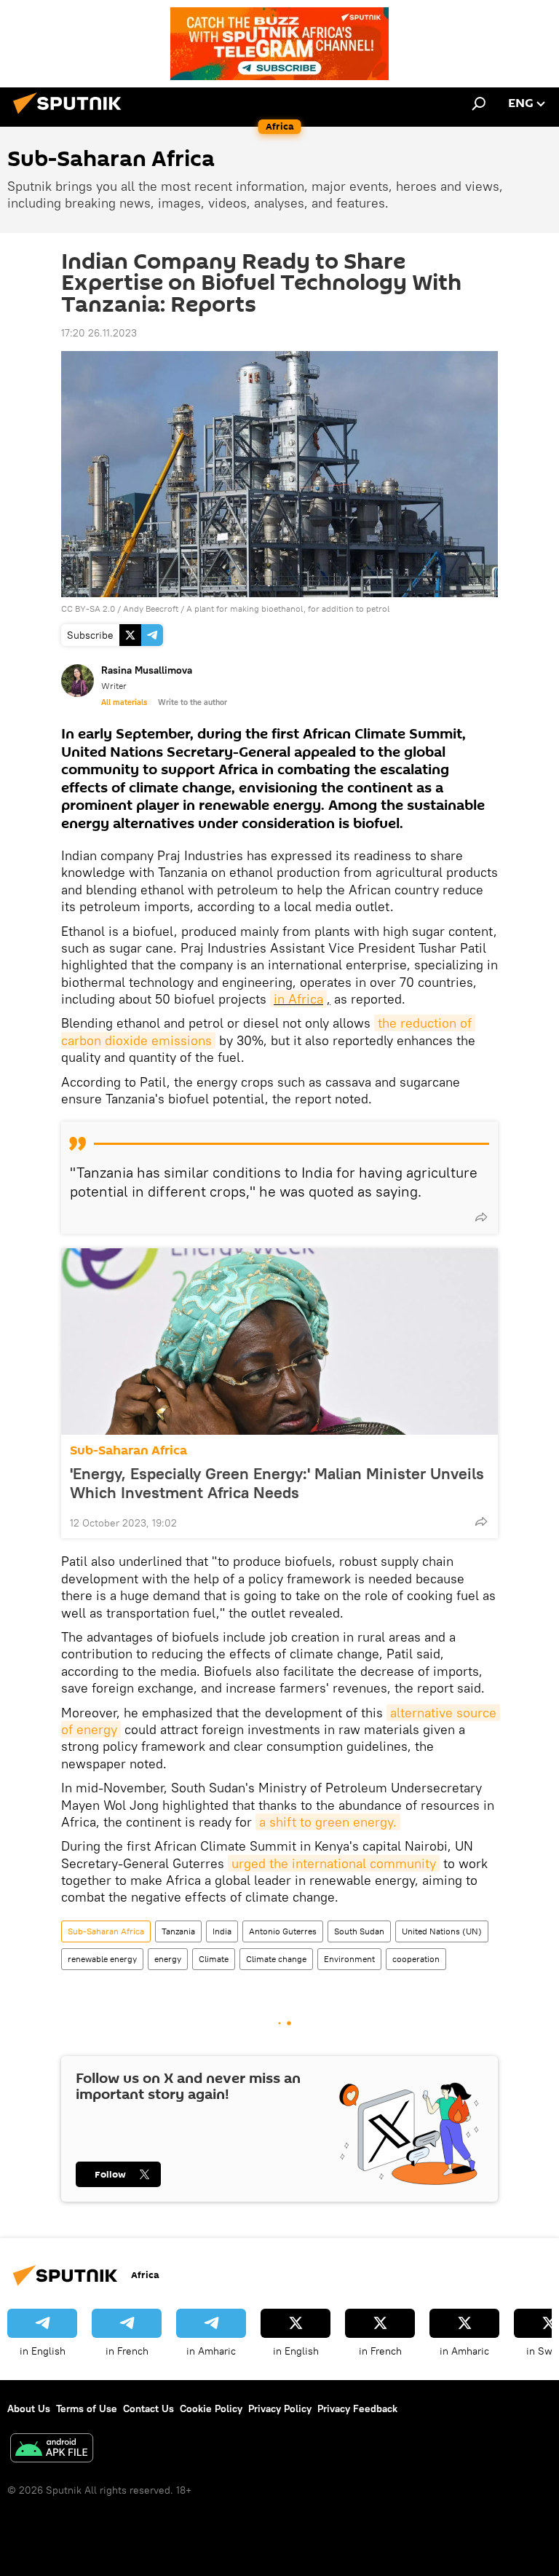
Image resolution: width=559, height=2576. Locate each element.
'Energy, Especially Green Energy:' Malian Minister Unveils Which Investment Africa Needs (277, 1483)
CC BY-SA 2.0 (88, 608)
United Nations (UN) (442, 1931)
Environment (349, 1959)
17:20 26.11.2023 (99, 333)
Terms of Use (87, 2408)
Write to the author (193, 702)
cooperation (416, 1959)
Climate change (276, 1959)
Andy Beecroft (151, 608)
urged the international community (334, 1863)
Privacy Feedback (357, 2408)
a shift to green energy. (328, 1822)
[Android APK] (52, 2450)
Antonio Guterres (283, 1931)
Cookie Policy (211, 2408)
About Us (29, 2408)
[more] (481, 1217)
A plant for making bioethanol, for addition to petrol (288, 608)
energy (168, 1959)
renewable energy (102, 1959)
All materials (124, 702)
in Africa (298, 999)
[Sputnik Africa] (71, 116)
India (222, 1931)
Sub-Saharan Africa (128, 1450)
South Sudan (359, 1931)
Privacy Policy (280, 2408)
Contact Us (148, 2408)
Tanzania (178, 1931)
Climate (214, 1959)
